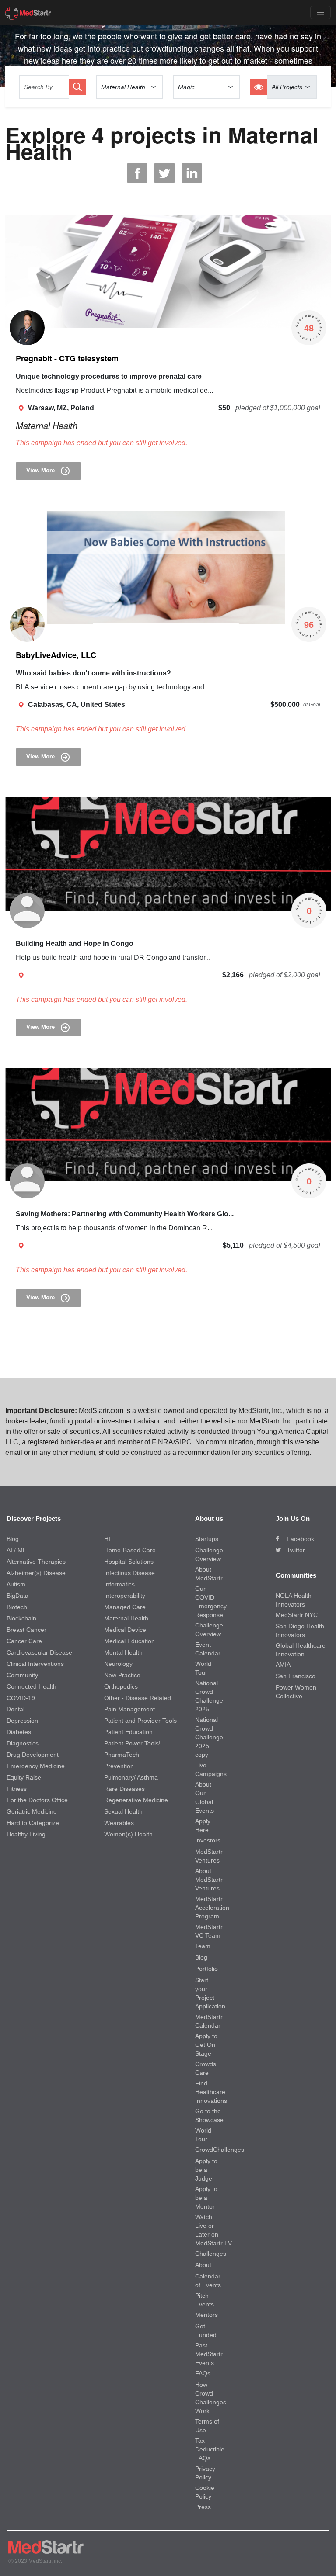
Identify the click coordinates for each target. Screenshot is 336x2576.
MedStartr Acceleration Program (212, 1908)
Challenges (211, 2254)
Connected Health (31, 1686)
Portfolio (206, 1969)
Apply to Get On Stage (206, 2045)
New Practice (122, 1675)
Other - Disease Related (138, 1698)
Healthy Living (26, 1834)
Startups (207, 1539)
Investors (208, 1840)
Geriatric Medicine (32, 1811)
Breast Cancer (26, 1630)
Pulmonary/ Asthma (131, 1777)
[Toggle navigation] (320, 12)
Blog (13, 1539)
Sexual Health (123, 1811)
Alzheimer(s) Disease (36, 1573)
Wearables (119, 1823)
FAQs (203, 2373)
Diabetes (19, 1732)
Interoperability (125, 1596)
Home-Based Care (130, 1550)
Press (203, 2507)
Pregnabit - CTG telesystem (67, 358)
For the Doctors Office (37, 1800)
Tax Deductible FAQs (210, 2449)
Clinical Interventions (35, 1664)
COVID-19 (21, 1698)
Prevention (119, 1766)
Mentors (206, 2315)
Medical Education (129, 1641)
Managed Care (125, 1607)
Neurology (118, 1664)
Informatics (119, 1584)
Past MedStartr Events (209, 2354)
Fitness (17, 1789)
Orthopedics (121, 1686)
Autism (16, 1584)
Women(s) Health (128, 1834)
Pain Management (129, 1709)
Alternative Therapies (36, 1562)
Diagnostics (23, 1743)
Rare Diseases (124, 1789)
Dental (16, 1709)
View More (41, 471)
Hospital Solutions (129, 1562)
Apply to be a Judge (206, 2170)
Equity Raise (24, 1777)
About (203, 2265)
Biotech (17, 1607)
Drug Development (33, 1755)
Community (22, 1675)
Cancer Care (24, 1641)
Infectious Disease (129, 1573)
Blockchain (21, 1618)
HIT (109, 1539)
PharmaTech (122, 1755)
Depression (22, 1721)
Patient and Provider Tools (140, 1721)
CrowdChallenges (220, 2150)
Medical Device (125, 1630)
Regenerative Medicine (136, 1800)
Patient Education (128, 1732)
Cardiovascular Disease (39, 1652)
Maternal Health (47, 425)
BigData (17, 1596)
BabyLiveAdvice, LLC (56, 655)
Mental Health (123, 1652)
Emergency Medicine (36, 1766)
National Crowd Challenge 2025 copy (209, 1737)
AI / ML (16, 1550)
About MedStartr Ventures (209, 1880)
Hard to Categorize (33, 1823)
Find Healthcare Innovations (211, 2092)
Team (203, 1946)
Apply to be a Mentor (206, 2198)
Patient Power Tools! (132, 1743)
